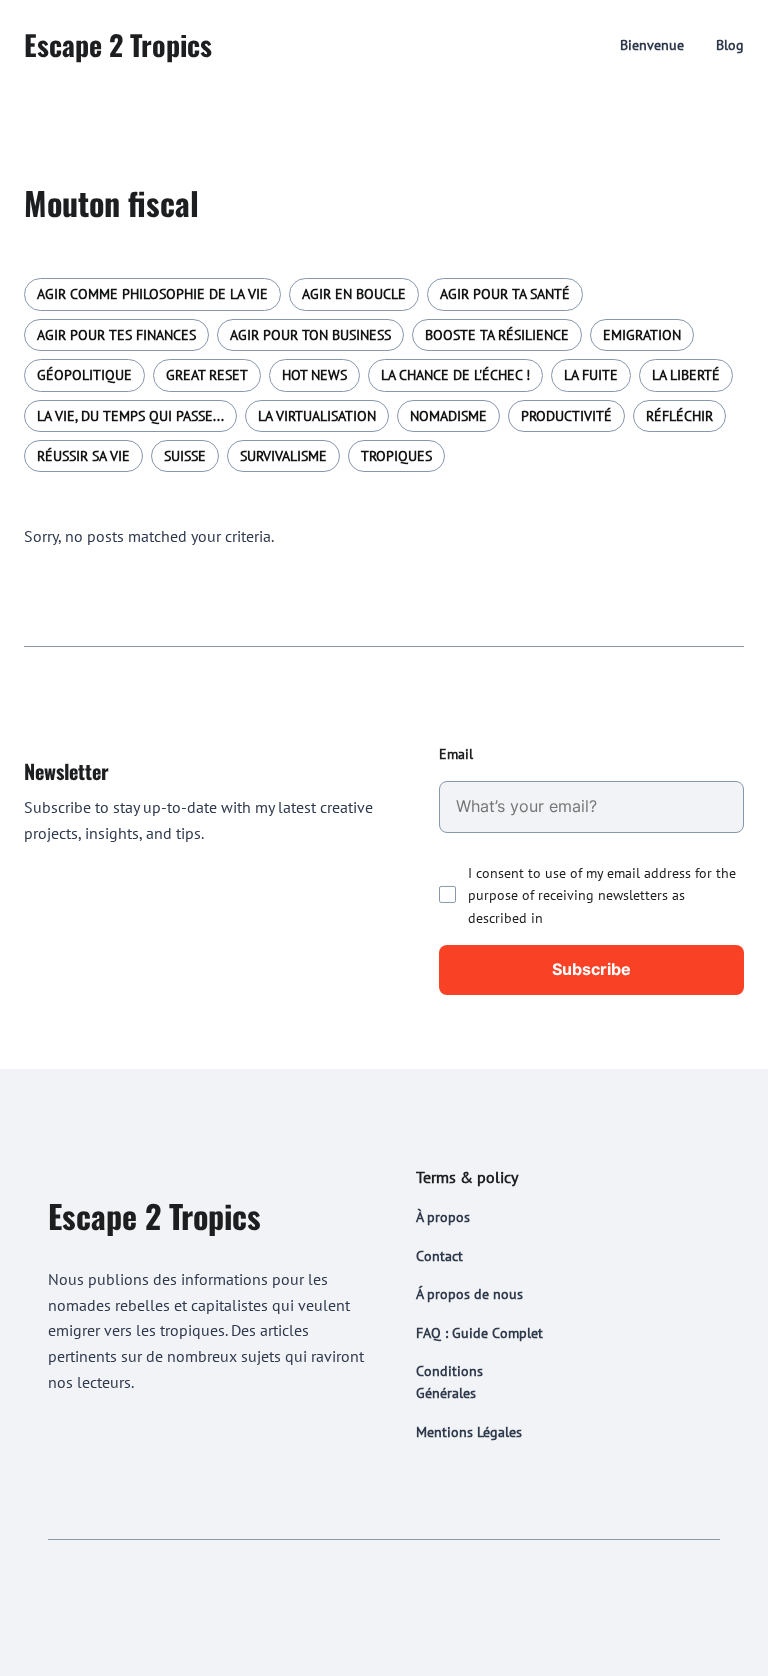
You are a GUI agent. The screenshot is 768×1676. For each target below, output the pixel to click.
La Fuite (591, 375)
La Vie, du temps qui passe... (130, 416)
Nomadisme (448, 416)
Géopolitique (84, 375)
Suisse (185, 456)
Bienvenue (652, 45)
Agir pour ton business (310, 335)
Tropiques (396, 456)
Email (456, 754)
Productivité (566, 416)
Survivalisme (283, 456)
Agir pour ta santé (505, 294)
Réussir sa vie (83, 456)
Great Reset (207, 375)
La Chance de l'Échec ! (455, 375)
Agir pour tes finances (116, 335)
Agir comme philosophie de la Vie (152, 294)
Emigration (642, 335)
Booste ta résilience (497, 335)
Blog (730, 45)
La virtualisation (317, 416)
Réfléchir (679, 416)
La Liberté (686, 375)
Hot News (314, 375)
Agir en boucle (354, 294)
